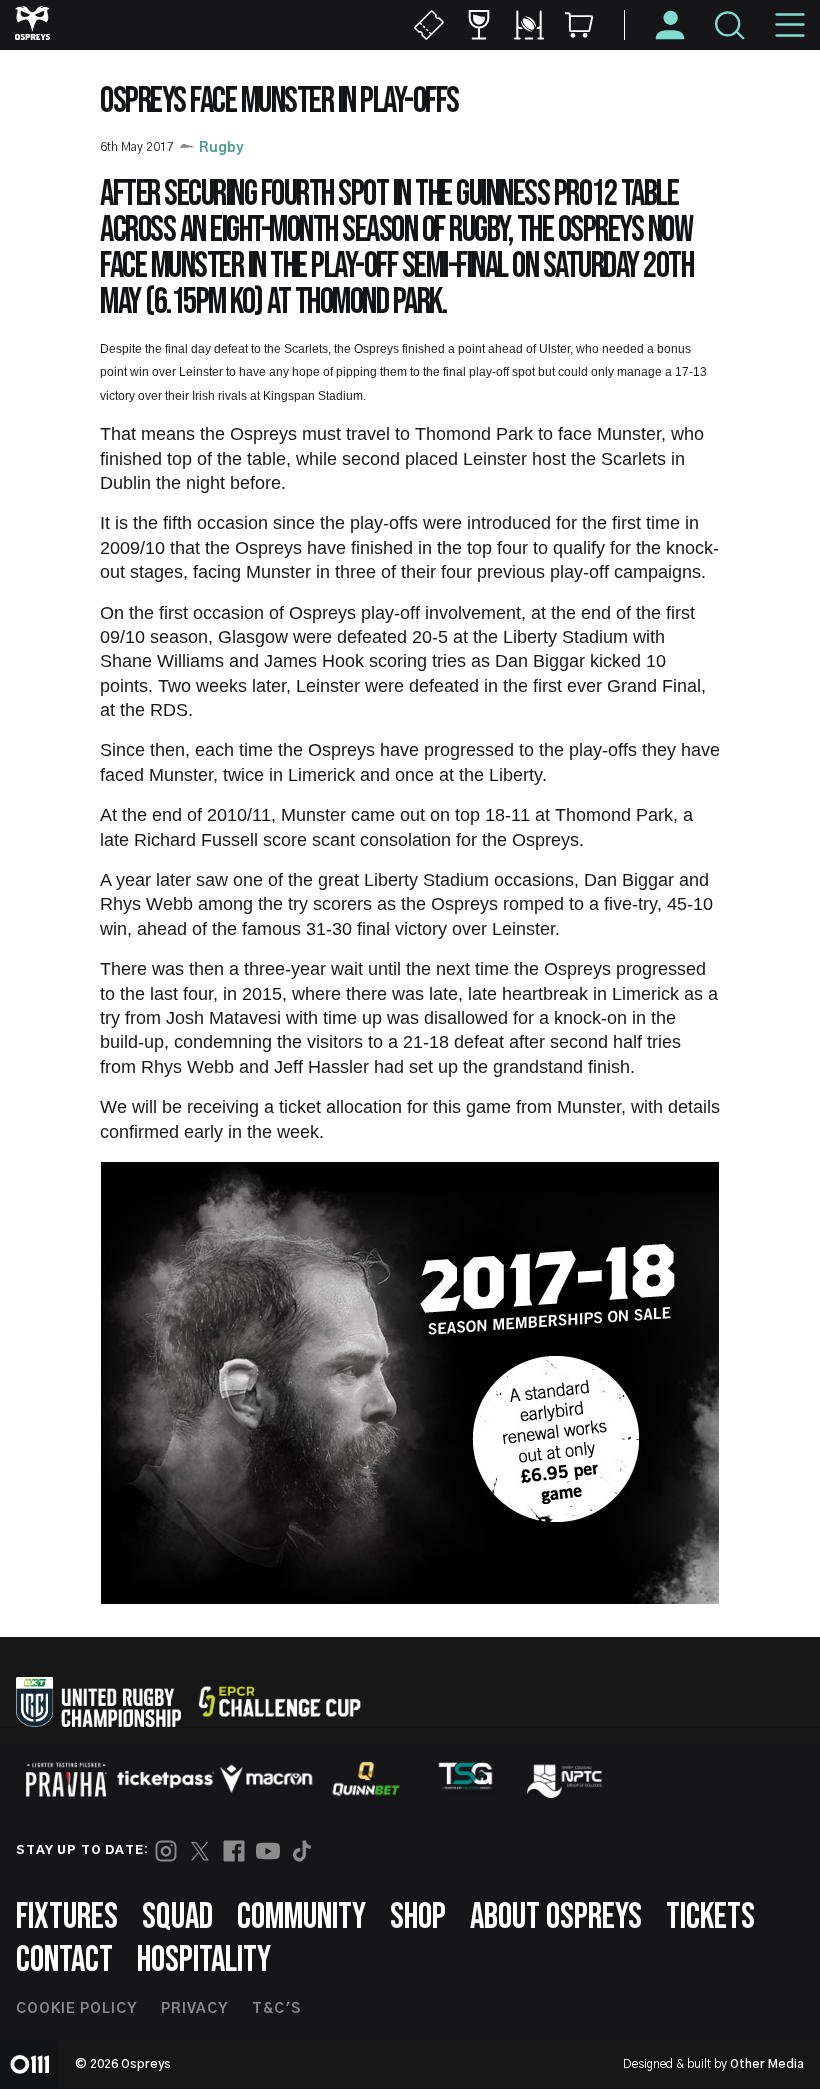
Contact (64, 1960)
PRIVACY (194, 2009)
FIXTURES (67, 1917)
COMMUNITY (301, 1917)
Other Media (767, 2064)
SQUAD (177, 1917)
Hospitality (204, 1960)
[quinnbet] (366, 1779)
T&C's (276, 2009)
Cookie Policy (76, 2009)
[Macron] (266, 1779)
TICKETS (710, 1917)
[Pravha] (66, 1779)
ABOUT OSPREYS (556, 1917)
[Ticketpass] (166, 1779)
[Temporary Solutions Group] (466, 1779)
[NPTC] (566, 1779)
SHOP (418, 1917)
